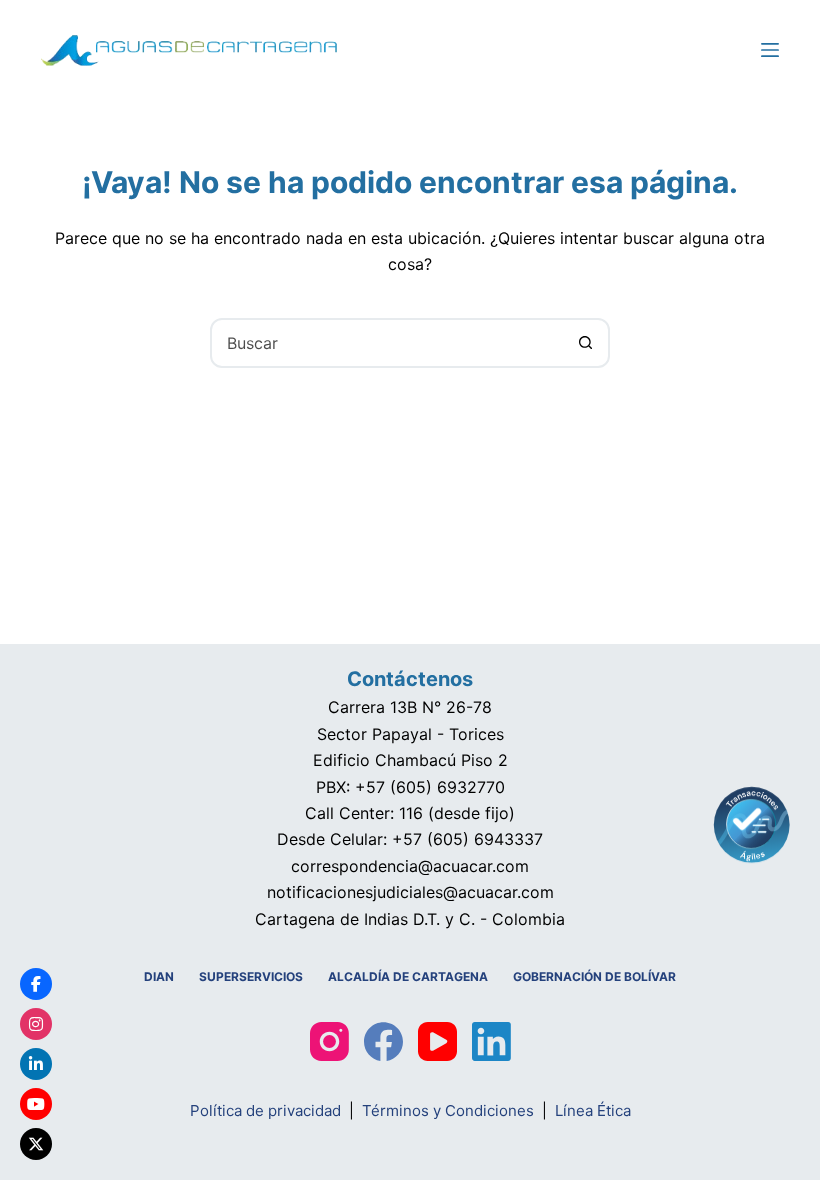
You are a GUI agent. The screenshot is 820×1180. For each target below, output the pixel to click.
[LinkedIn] (491, 1041)
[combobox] (387, 343)
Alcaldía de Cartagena (408, 976)
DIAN (159, 976)
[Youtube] (36, 1104)
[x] (36, 1144)
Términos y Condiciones (448, 1110)
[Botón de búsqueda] (585, 343)
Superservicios (251, 976)
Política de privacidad (265, 1110)
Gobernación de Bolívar (594, 976)
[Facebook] (383, 1041)
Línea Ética (593, 1110)
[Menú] (770, 50)
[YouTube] (437, 1041)
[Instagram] (329, 1041)
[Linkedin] (36, 1064)
